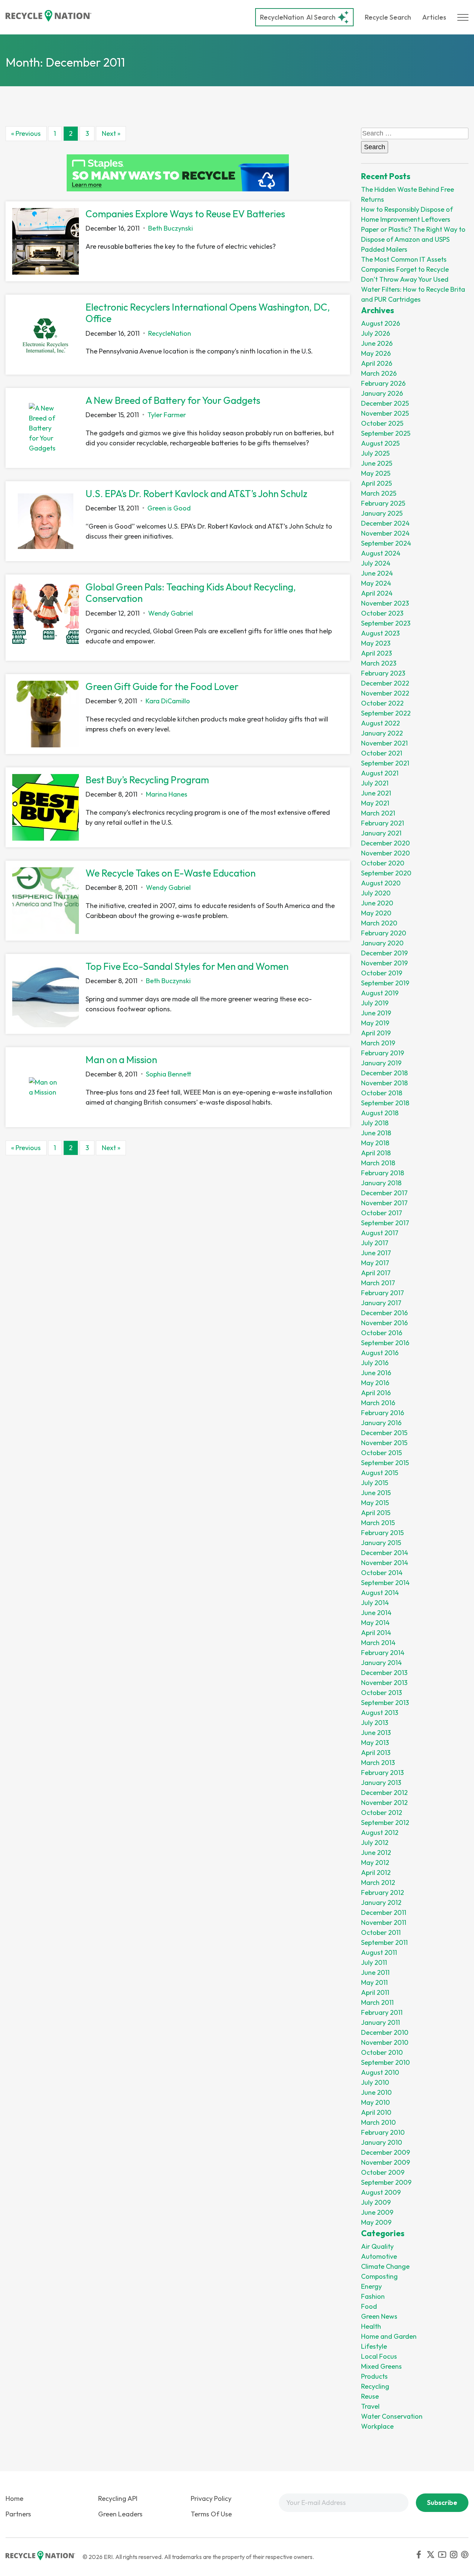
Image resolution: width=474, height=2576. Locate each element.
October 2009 (383, 2172)
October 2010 (382, 2052)
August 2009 (381, 2192)
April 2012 (376, 1872)
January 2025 (382, 513)
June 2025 (377, 463)
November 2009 (385, 2162)
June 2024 (377, 573)
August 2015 (380, 1473)
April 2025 (376, 483)
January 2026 (382, 393)
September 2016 (385, 1343)
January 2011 (380, 2022)
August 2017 (380, 1233)
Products (374, 2376)
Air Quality (377, 2246)
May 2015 (375, 1503)
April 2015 (376, 1513)
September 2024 (386, 543)
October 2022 (382, 703)
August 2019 (380, 993)
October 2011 (381, 1932)
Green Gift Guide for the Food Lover (162, 686)
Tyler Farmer (167, 415)
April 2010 (376, 2112)
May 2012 (375, 1863)
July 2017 (375, 1243)
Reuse (370, 2396)
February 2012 (383, 1892)
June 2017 (376, 1253)
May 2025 (376, 473)
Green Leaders (120, 2514)
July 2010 (375, 2082)
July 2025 (375, 453)
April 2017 (376, 1273)
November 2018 (384, 1083)
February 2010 (383, 2132)
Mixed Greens (381, 2366)
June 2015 (376, 1493)
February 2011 (382, 2012)
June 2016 (376, 1373)
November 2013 (384, 1683)
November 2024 (385, 533)
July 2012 (375, 1843)
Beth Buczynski (171, 228)
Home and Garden (389, 2336)
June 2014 (376, 1613)
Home (14, 2498)
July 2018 (375, 1123)
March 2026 (379, 373)
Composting (379, 2276)
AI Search (298, 17)
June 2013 (376, 1733)
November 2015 (384, 1443)
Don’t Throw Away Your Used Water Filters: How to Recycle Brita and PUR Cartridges (413, 289)
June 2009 (377, 2212)
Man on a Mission (121, 1060)
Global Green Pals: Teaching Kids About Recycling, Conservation (191, 593)
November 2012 (384, 1803)
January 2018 (381, 1183)
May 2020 (376, 913)
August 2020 (381, 883)
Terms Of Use (211, 2514)
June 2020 (377, 903)
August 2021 (380, 773)
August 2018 (380, 1113)
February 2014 (383, 1653)
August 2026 (380, 323)
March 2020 (379, 923)
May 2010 (375, 2102)
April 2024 (377, 593)
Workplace (377, 2426)
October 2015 (381, 1453)
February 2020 (384, 933)
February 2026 (383, 383)
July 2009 (376, 2202)
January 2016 (381, 1423)
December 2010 (385, 2032)
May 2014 (375, 1623)
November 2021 (384, 743)
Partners (18, 2514)
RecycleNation (282, 17)
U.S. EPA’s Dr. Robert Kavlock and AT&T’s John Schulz (196, 494)
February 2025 (383, 503)
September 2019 (385, 983)
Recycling (375, 2386)
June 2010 (376, 2092)
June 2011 (375, 1972)
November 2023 (385, 603)
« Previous (26, 133)
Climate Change (385, 2266)
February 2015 (382, 1533)
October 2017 (382, 1213)
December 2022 (385, 683)
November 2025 (385, 413)
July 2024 (376, 563)
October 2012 (382, 1813)
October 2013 (381, 1693)
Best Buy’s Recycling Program (147, 780)
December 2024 (385, 523)
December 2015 (384, 1433)
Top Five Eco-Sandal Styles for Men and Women (187, 966)
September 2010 (385, 2062)
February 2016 (383, 1413)
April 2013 (376, 1753)
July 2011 (374, 1962)
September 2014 (385, 1583)
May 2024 (376, 583)
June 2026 (377, 343)
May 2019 (375, 1023)
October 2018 (382, 1093)
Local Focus (379, 2356)
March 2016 (378, 1403)
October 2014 (382, 1573)
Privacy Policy (211, 2498)
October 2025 (382, 423)
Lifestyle (374, 2346)
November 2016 (384, 1323)
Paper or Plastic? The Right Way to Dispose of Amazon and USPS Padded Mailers (413, 239)
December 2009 (385, 2152)
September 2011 (384, 1942)
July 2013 (375, 1723)
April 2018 (376, 1153)
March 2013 (378, 1763)
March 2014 (378, 1643)
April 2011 (375, 1992)
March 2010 (378, 2122)
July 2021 (375, 783)
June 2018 (376, 1133)
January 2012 (381, 1902)
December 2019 (384, 953)
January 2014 (381, 1663)
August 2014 (380, 1593)
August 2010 (380, 2072)
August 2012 (380, 1833)
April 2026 (377, 363)
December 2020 (385, 843)
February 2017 (383, 1293)
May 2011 (374, 1982)
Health (371, 2326)
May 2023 (376, 643)
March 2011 (377, 2002)
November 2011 (384, 1922)
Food (369, 2306)
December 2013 (384, 1673)
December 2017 (384, 1193)
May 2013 (375, 1743)
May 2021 (375, 803)
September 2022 (386, 713)
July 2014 (375, 1603)
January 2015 (381, 1543)
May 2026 (376, 353)
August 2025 (380, 443)
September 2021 (385, 763)
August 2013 (380, 1713)
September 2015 (385, 1463)
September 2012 (385, 1823)
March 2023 (379, 663)
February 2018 (383, 1173)
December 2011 (384, 1912)
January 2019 (381, 1063)
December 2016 (384, 1313)
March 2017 (378, 1283)
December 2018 (384, 1073)
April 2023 (376, 653)
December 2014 (385, 1553)
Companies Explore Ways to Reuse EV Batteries (185, 214)
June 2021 (376, 793)
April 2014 (376, 1633)
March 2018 (378, 1163)
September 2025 (386, 433)
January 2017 (381, 1303)
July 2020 (376, 893)
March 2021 (378, 813)
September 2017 (385, 1223)
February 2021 (383, 823)
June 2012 (376, 1853)
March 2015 (378, 1523)
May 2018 (375, 1143)
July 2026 (375, 333)
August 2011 (379, 1952)
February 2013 (382, 1773)
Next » (111, 133)
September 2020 (386, 873)
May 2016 (375, 1383)
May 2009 (376, 2222)
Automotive (379, 2256)
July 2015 (375, 1483)
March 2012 (378, 1882)
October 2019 (382, 973)
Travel (370, 2406)
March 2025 (379, 493)
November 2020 (385, 853)
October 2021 (382, 753)
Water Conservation (392, 2416)
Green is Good (169, 508)
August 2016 (380, 1353)
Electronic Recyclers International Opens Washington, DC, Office (208, 313)
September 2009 (386, 2182)
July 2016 (375, 1363)
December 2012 (384, 1793)
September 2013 (385, 1703)
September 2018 (385, 1103)
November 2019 (384, 963)
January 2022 (382, 733)
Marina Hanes (167, 794)
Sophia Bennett (169, 1074)
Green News (379, 2316)
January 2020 (382, 943)
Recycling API (118, 2498)
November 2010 (385, 2042)
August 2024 (381, 553)
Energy (371, 2286)
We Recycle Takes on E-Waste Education (171, 873)
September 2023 (386, 623)
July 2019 (375, 1003)
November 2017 (384, 1203)
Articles (434, 17)
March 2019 (378, 1043)
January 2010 (382, 2142)
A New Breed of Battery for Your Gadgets (173, 400)
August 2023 (380, 633)
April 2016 (376, 1393)
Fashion (373, 2296)
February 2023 (383, 673)
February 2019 (383, 1053)
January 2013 (381, 1783)
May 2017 (375, 1263)
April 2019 (376, 1033)
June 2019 (376, 1013)
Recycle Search (388, 17)
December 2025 (385, 403)
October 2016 (382, 1333)
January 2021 (381, 833)
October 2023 (382, 613)
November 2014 (385, 1563)
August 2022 (380, 723)
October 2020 (383, 863)
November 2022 (385, 693)
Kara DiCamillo (168, 701)
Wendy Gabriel (171, 613)
